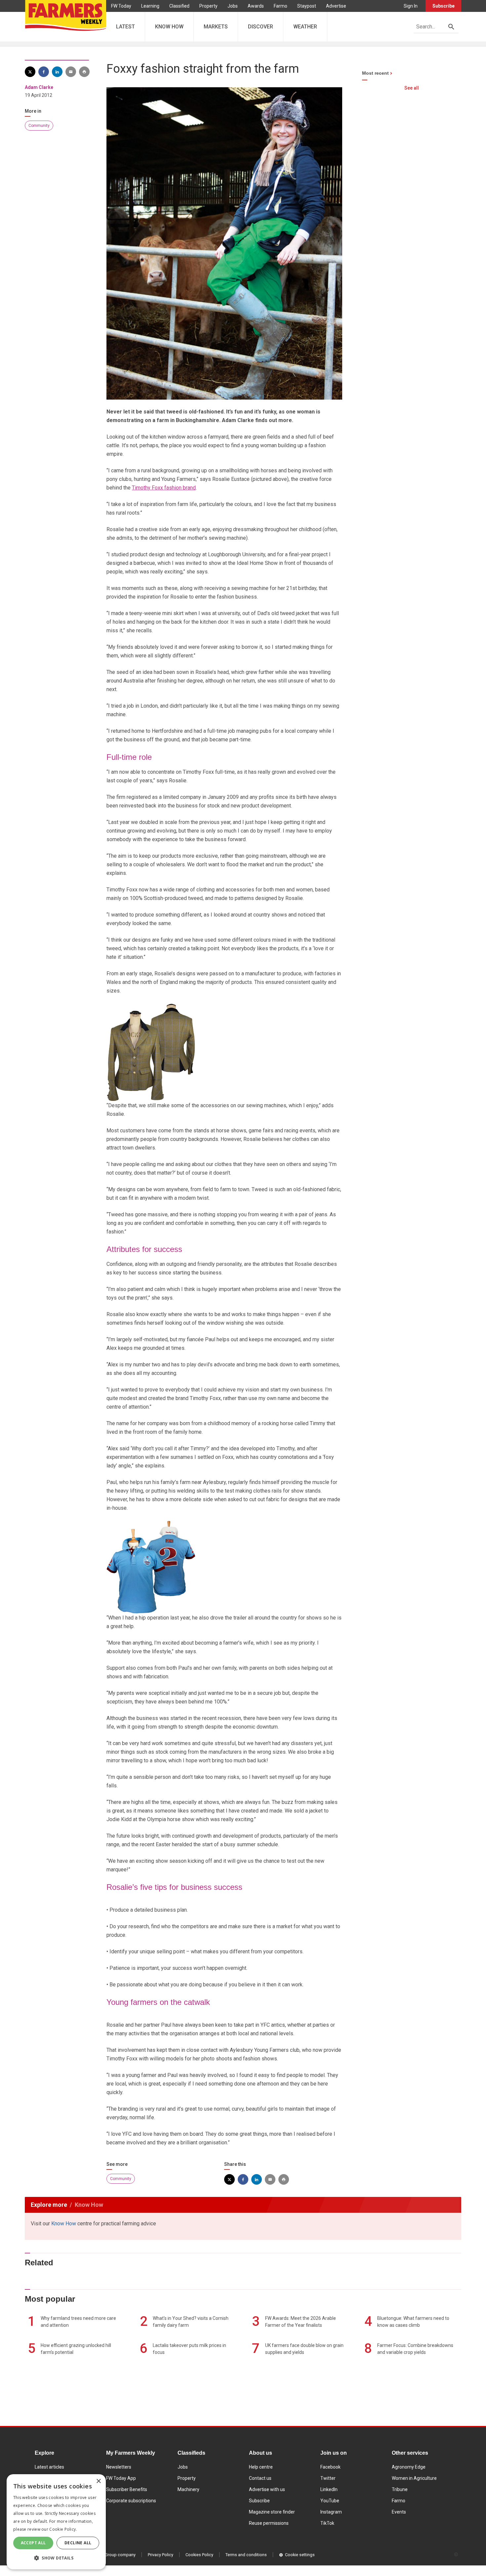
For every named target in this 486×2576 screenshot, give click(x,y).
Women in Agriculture (414, 2478)
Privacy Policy (161, 2555)
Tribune (400, 2489)
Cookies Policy (199, 2555)
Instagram (331, 2512)
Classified (179, 6)
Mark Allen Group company (110, 2555)
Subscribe (444, 6)
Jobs (233, 6)
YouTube (330, 2501)
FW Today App (121, 2478)
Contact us (260, 2478)
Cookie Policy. (63, 2529)
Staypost (307, 6)
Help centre (261, 2467)
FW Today (121, 6)
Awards (256, 6)
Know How (64, 2224)
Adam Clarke (39, 87)
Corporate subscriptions (131, 2501)
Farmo (281, 6)
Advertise (336, 6)
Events (399, 2512)
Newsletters (119, 2467)
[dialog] (56, 2522)
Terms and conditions (246, 2555)
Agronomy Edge (409, 2467)
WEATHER (305, 27)
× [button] (98, 2481)
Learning (150, 6)
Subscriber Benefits (127, 2489)
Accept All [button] (33, 2543)
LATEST (125, 27)
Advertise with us (267, 2489)
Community (39, 126)
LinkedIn (329, 2489)
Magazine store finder (272, 2512)
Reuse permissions (269, 2523)
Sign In (411, 6)
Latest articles (49, 2467)
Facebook (330, 2467)
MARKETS (216, 27)
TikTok (327, 2523)
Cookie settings (300, 2555)
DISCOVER (261, 27)
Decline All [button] (78, 2543)
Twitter (328, 2478)
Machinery (188, 2489)
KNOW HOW (169, 27)
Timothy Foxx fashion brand (164, 488)
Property (208, 6)
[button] (56, 2558)
